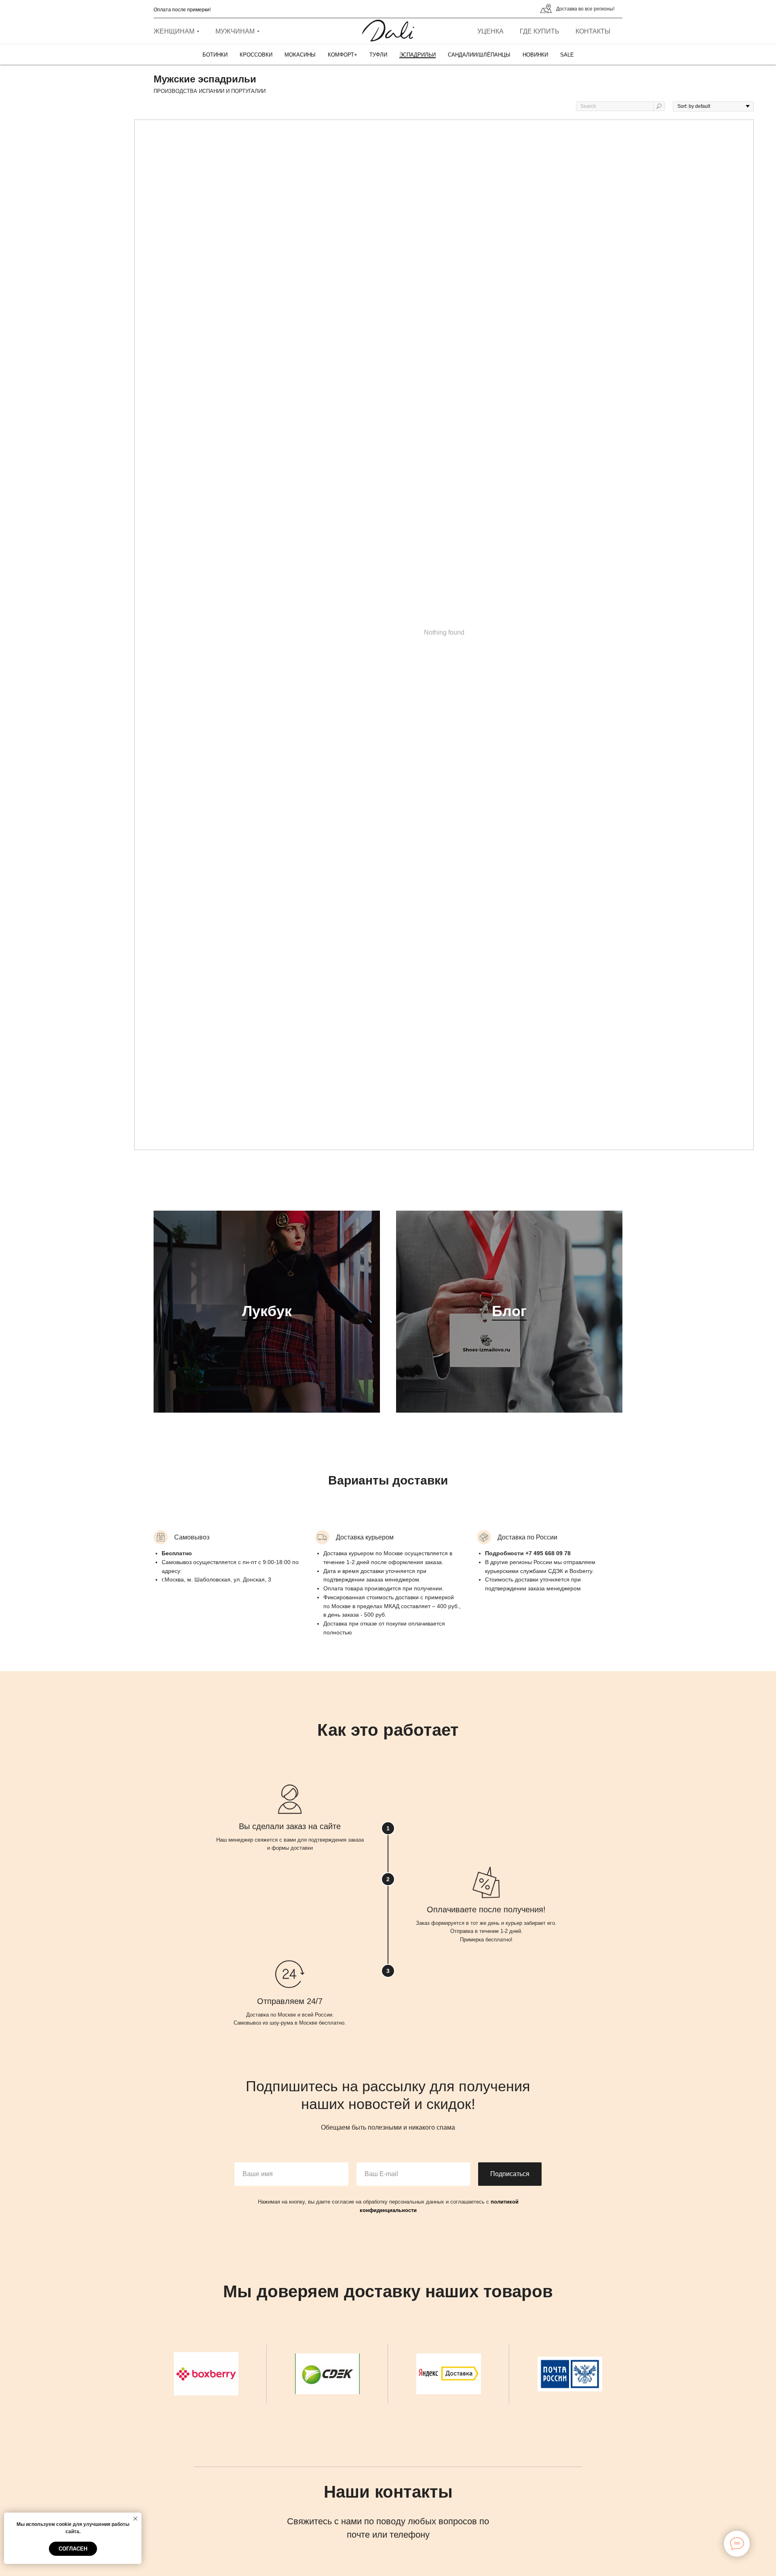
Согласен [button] (73, 2549)
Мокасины (300, 55)
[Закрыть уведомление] (135, 2519)
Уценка (490, 31)
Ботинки (215, 55)
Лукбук (267, 1311)
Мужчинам (235, 31)
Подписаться (510, 2174)
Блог (509, 1311)
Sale (567, 55)
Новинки (535, 55)
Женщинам (174, 31)
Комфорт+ (343, 55)
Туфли (378, 55)
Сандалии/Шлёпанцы (479, 55)
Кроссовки (256, 55)
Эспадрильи (418, 55)
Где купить (540, 31)
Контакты (593, 31)
